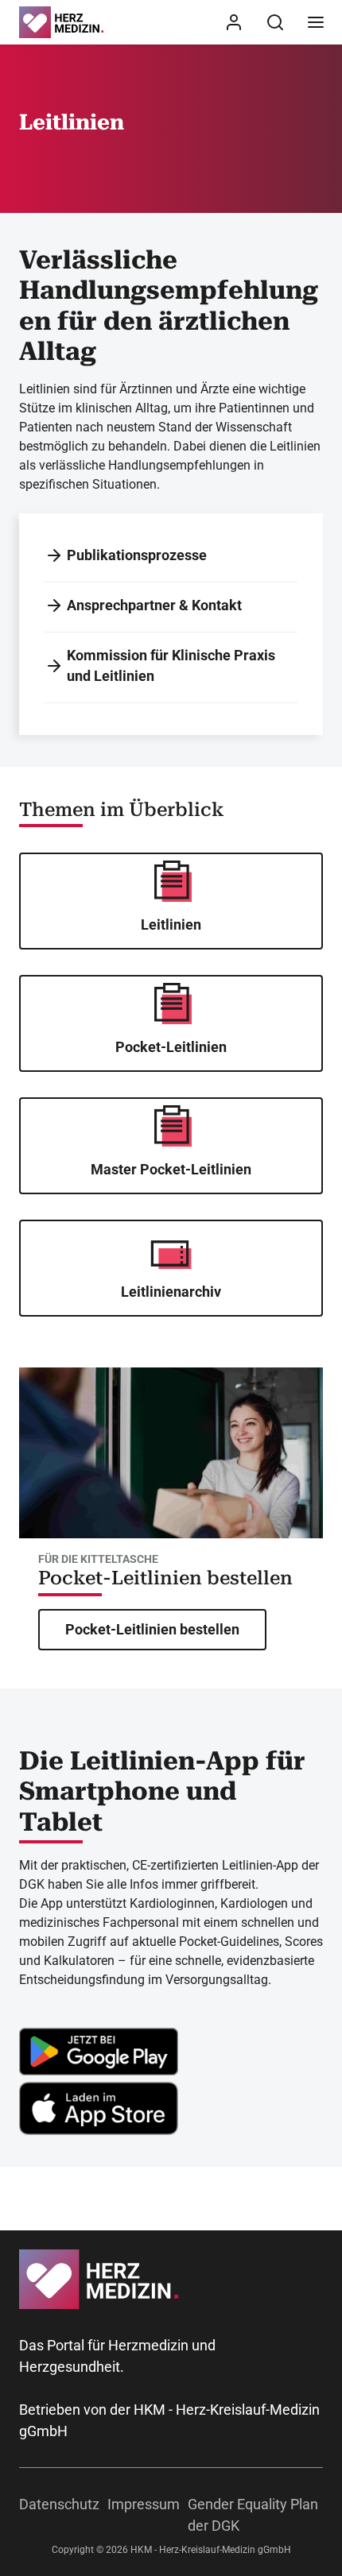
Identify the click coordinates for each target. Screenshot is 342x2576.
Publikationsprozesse (137, 555)
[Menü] (316, 22)
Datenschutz (59, 2504)
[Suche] (275, 22)
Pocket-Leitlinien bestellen (165, 1578)
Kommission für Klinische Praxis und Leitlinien (171, 665)
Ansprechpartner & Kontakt (154, 605)
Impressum (144, 2504)
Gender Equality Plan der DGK (253, 2515)
